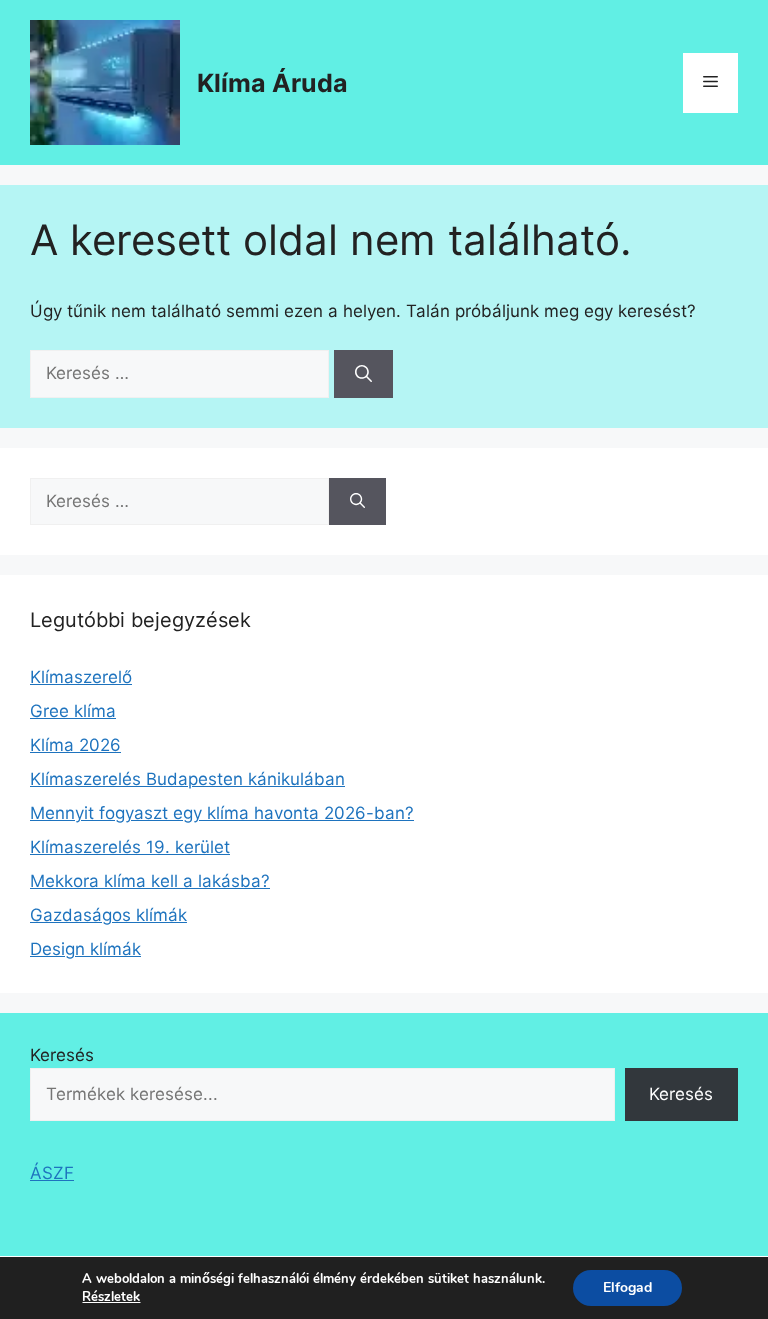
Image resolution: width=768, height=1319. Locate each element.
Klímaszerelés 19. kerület (130, 847)
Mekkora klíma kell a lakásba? (150, 881)
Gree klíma (73, 711)
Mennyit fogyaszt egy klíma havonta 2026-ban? (222, 813)
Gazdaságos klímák (108, 915)
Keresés (62, 1055)
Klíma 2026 (75, 745)
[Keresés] (363, 374)
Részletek (111, 1297)
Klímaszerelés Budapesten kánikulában (187, 779)
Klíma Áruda (272, 83)
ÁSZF (52, 1173)
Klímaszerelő (81, 677)
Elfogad (627, 1287)
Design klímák (85, 949)
